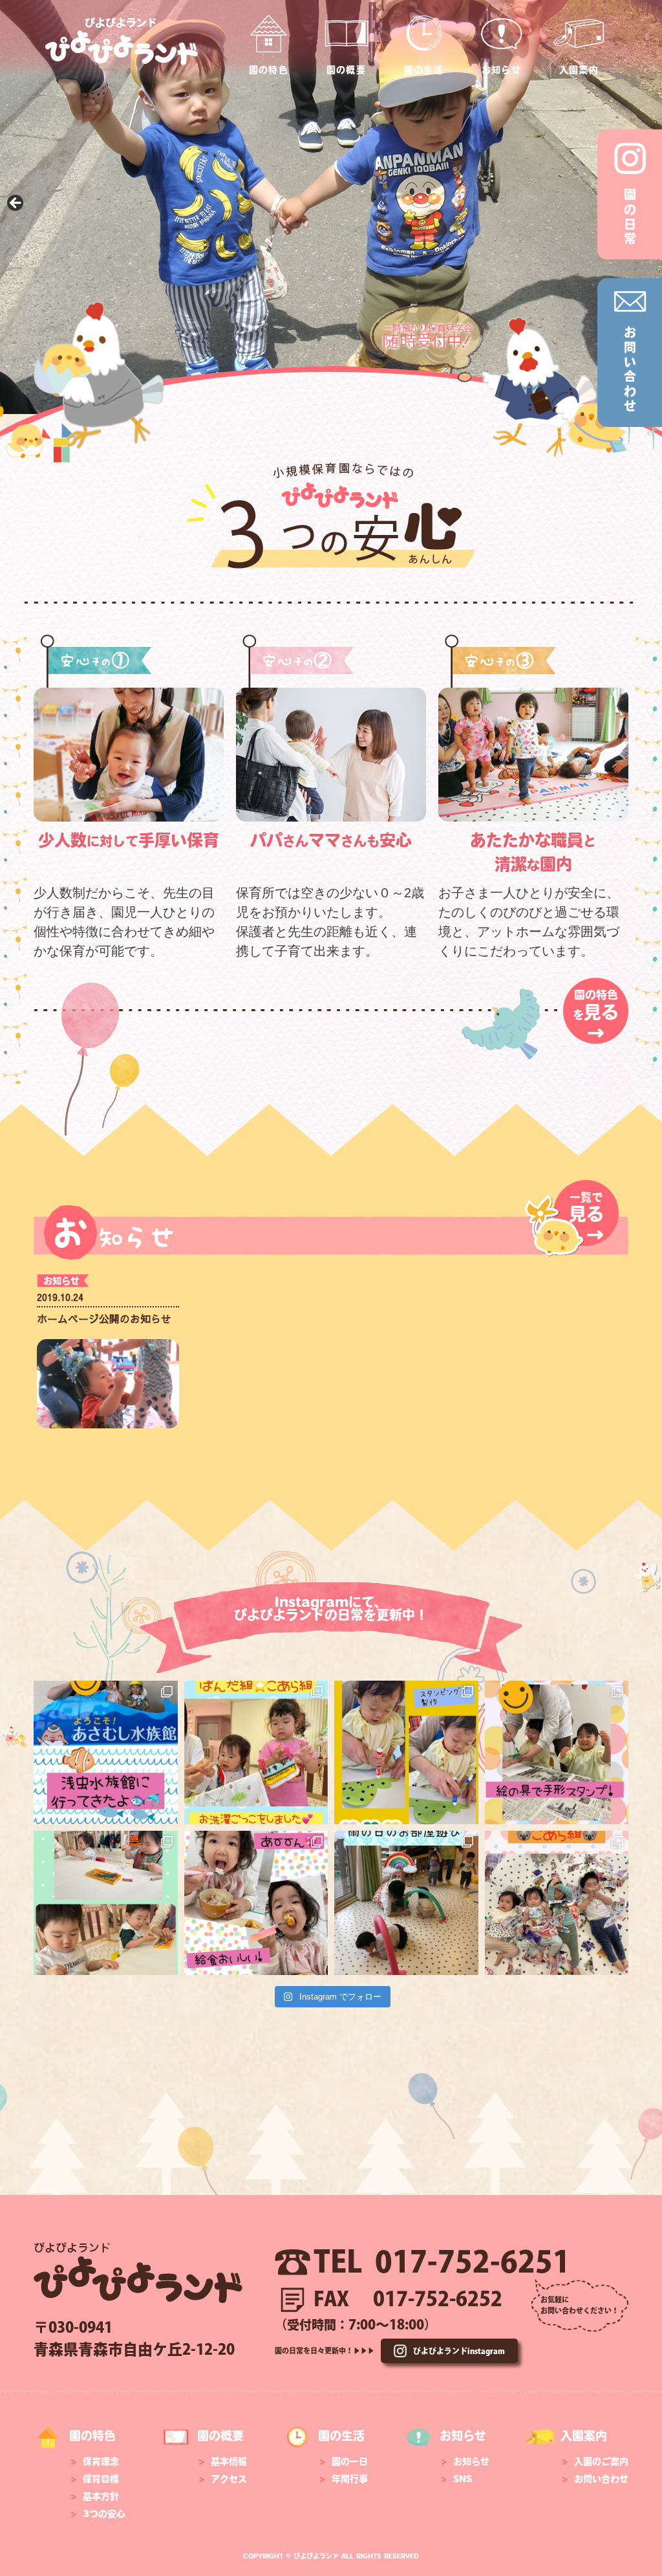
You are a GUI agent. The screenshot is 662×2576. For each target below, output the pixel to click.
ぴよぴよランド (121, 23)
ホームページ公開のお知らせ (104, 1318)
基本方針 (101, 2496)
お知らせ (61, 1281)
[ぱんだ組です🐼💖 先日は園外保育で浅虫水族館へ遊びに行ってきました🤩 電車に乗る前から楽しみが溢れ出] (106, 1753)
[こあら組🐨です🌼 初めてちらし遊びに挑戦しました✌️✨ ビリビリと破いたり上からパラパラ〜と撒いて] (557, 1903)
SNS (463, 2479)
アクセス (229, 2479)
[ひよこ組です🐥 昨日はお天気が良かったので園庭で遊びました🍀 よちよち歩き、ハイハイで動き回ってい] (406, 1753)
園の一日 (350, 2461)
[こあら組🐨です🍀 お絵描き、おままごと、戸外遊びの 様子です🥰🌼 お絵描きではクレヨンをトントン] (106, 1903)
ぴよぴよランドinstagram (459, 2351)
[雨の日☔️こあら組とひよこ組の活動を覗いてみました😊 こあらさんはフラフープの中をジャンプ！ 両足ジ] (406, 1903)
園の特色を (596, 1016)
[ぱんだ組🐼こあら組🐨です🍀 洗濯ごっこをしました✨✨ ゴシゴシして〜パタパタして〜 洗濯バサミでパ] (256, 1753)
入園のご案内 (601, 2461)
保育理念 (101, 2461)
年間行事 (350, 2479)
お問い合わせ (601, 2479)
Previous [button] (16, 204)
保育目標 (101, 2479)
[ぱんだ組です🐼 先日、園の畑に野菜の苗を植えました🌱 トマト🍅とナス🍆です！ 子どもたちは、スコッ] (256, 1903)
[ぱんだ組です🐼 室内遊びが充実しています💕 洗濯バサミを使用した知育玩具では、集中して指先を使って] (557, 1753)
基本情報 (229, 2461)
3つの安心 (104, 2514)
